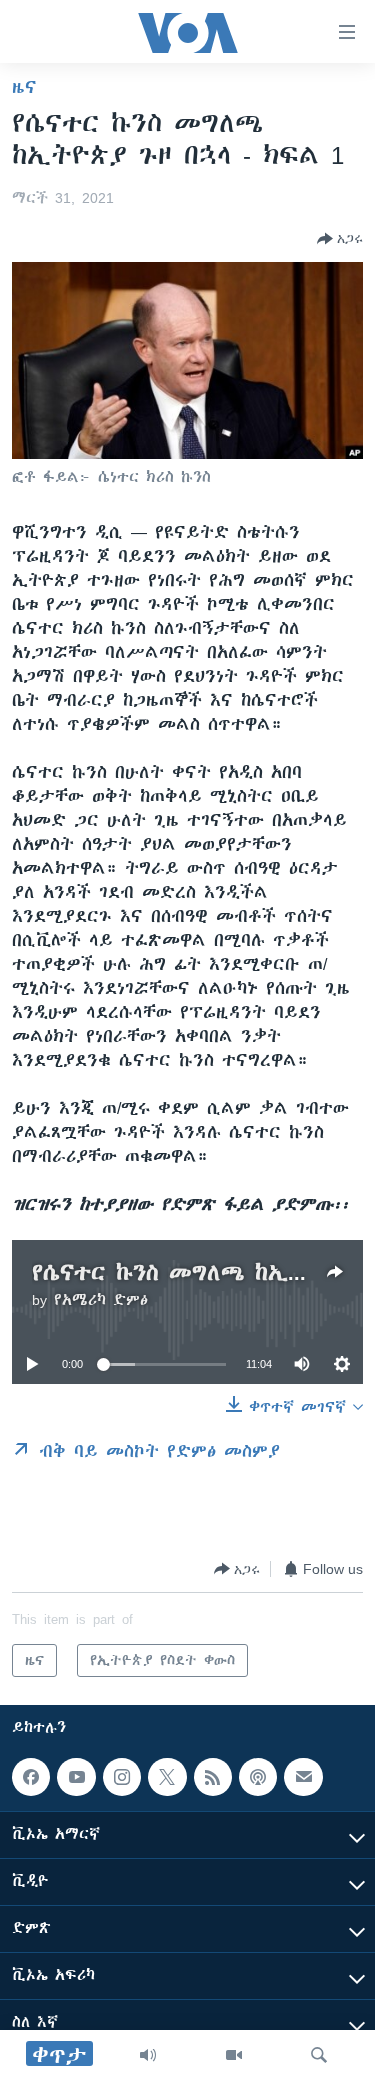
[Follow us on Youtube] (76, 1777)
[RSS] (213, 1777)
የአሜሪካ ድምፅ (101, 1300)
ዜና (24, 87)
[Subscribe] (303, 1777)
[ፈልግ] (319, 2055)
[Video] (234, 2055)
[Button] (340, 239)
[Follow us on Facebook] (31, 1777)
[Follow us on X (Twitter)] (167, 1777)
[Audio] (148, 2055)
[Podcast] (258, 1777)
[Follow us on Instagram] (122, 1777)
